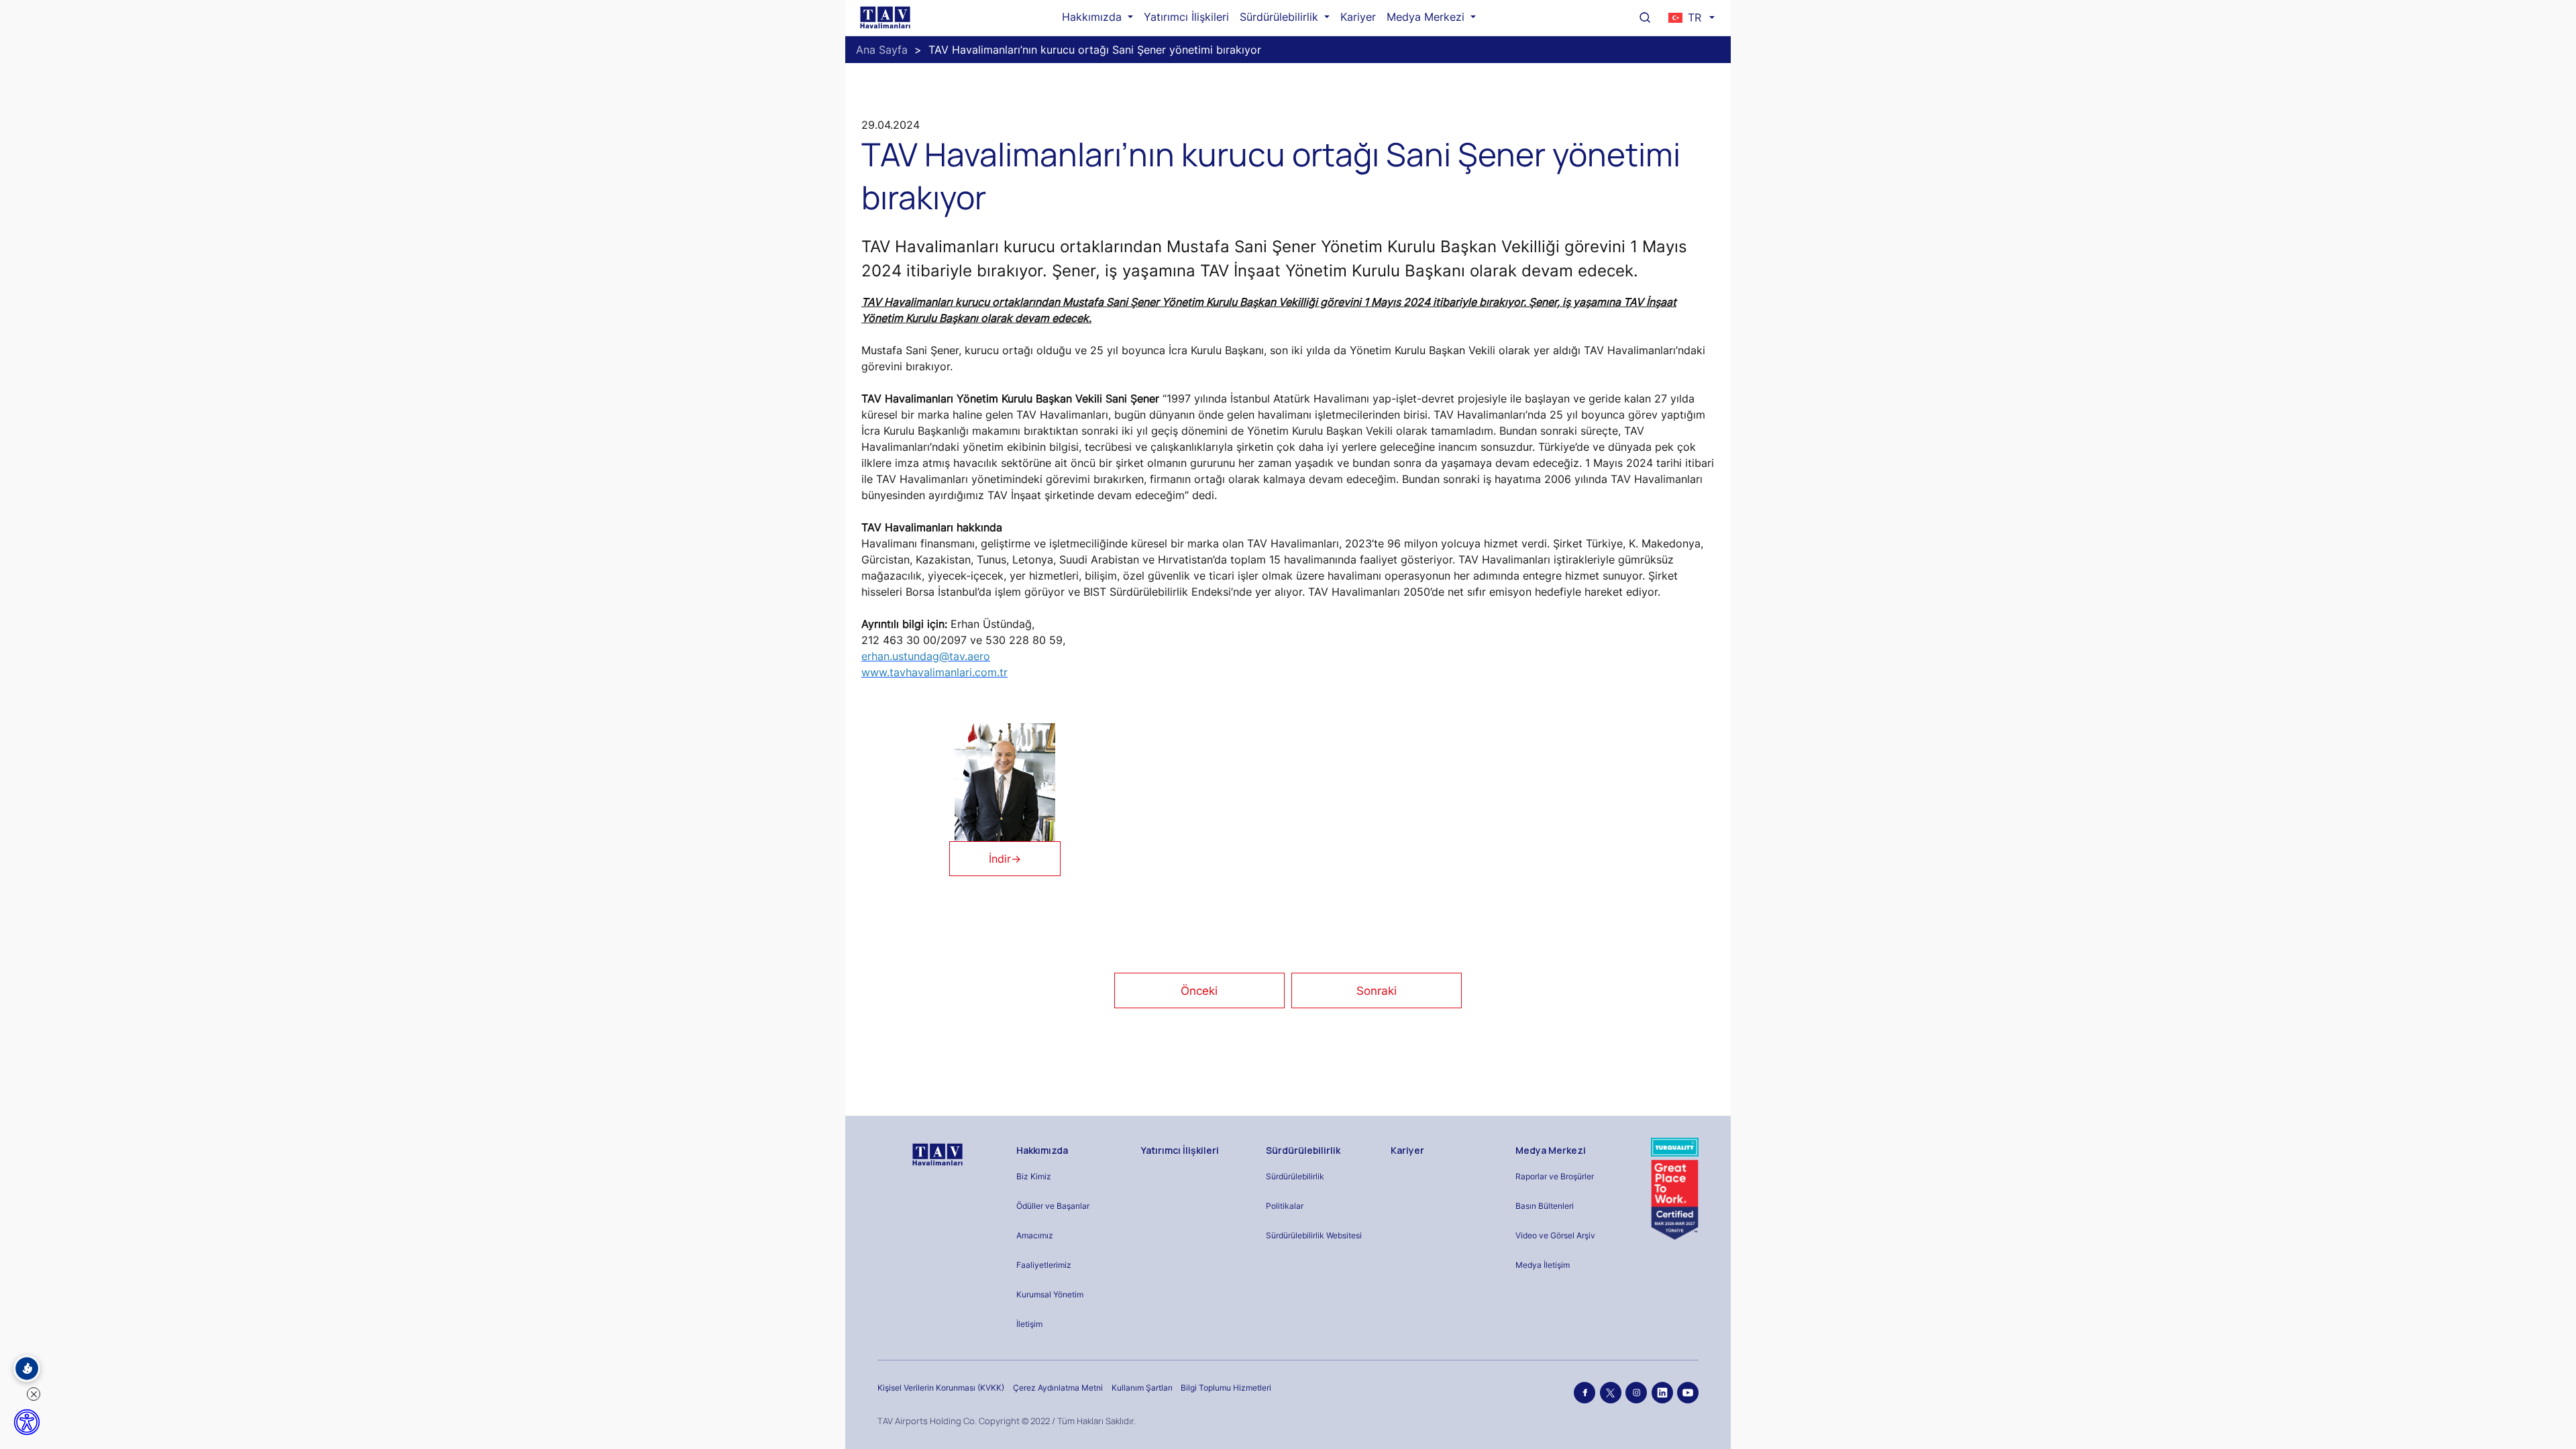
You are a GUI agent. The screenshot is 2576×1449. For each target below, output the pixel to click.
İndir (1005, 859)
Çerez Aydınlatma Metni (1058, 1388)
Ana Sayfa (882, 50)
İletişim (1029, 1324)
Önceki (1199, 991)
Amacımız (1035, 1235)
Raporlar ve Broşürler (1555, 1176)
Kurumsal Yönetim (1050, 1294)
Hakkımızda (1093, 17)
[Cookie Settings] (27, 1368)
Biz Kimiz (1034, 1176)
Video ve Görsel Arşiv (1555, 1235)
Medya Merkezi (1427, 17)
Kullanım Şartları (1142, 1388)
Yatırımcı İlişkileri (1186, 17)
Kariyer (1358, 17)
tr (1695, 17)
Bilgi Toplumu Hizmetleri (1226, 1388)
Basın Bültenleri (1545, 1206)
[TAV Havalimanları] (936, 1155)
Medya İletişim (1543, 1265)
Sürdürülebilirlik (1281, 17)
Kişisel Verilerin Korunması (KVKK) (941, 1388)
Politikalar (1285, 1206)
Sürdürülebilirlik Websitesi (1314, 1235)
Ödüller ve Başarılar (1053, 1206)
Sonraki (1377, 991)
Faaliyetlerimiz (1044, 1265)
